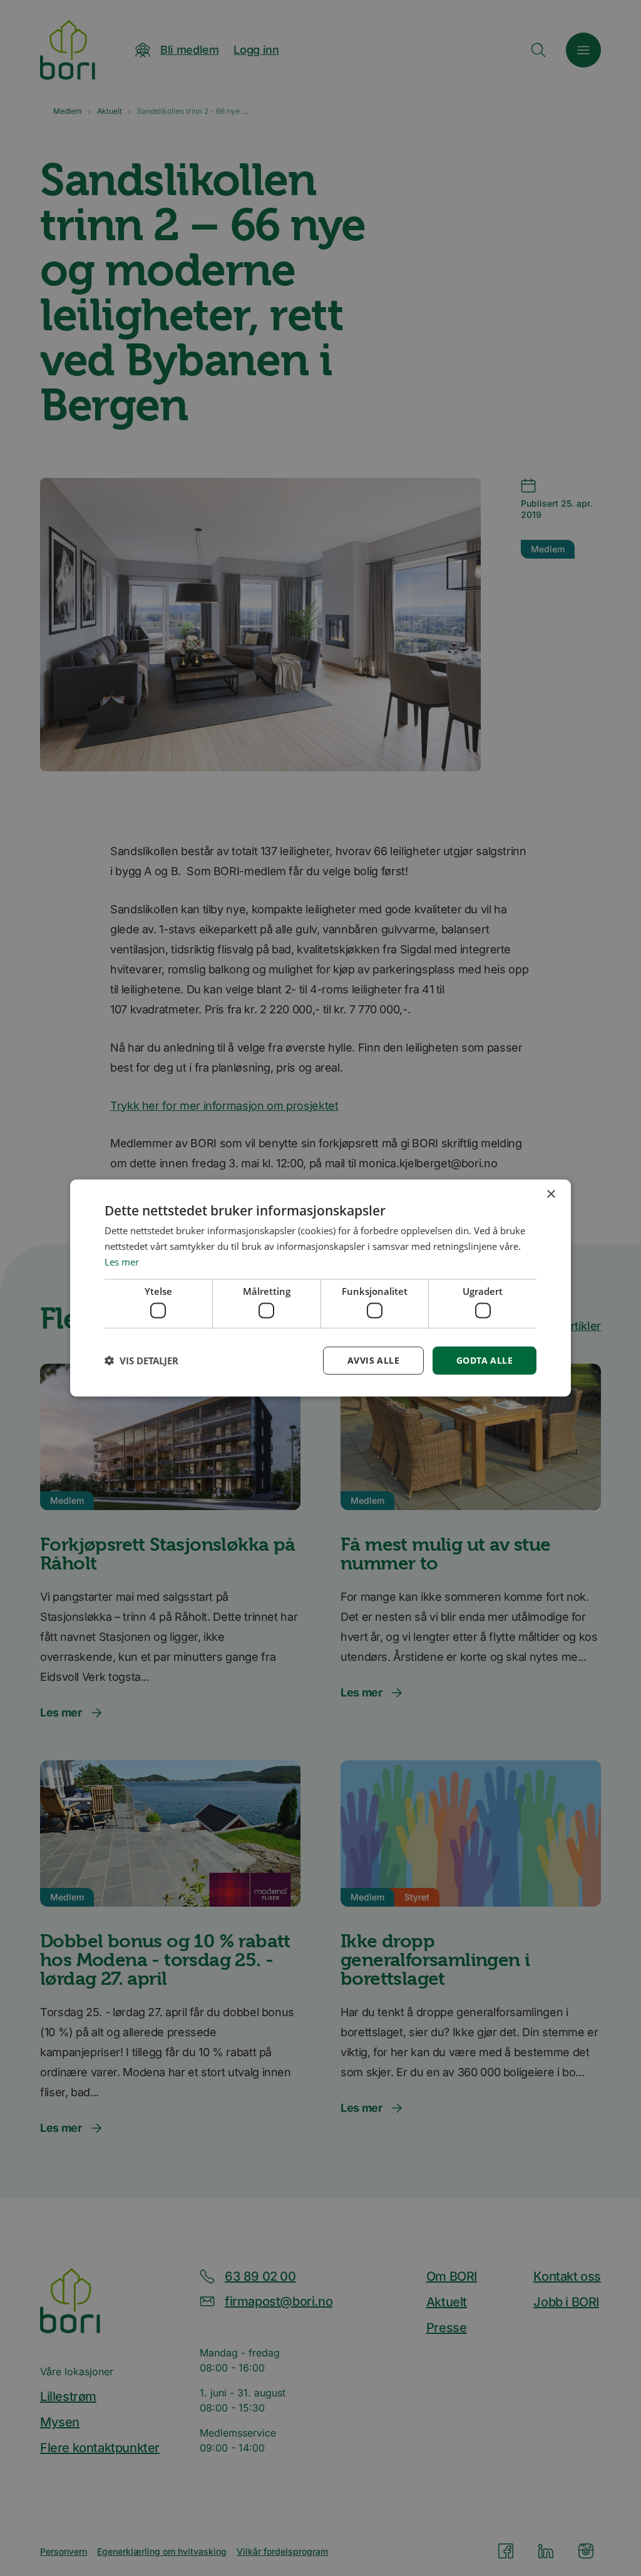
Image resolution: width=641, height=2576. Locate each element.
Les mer (122, 1261)
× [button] (551, 1194)
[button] (141, 1361)
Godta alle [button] (485, 1360)
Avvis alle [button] (373, 1360)
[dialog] (320, 1288)
